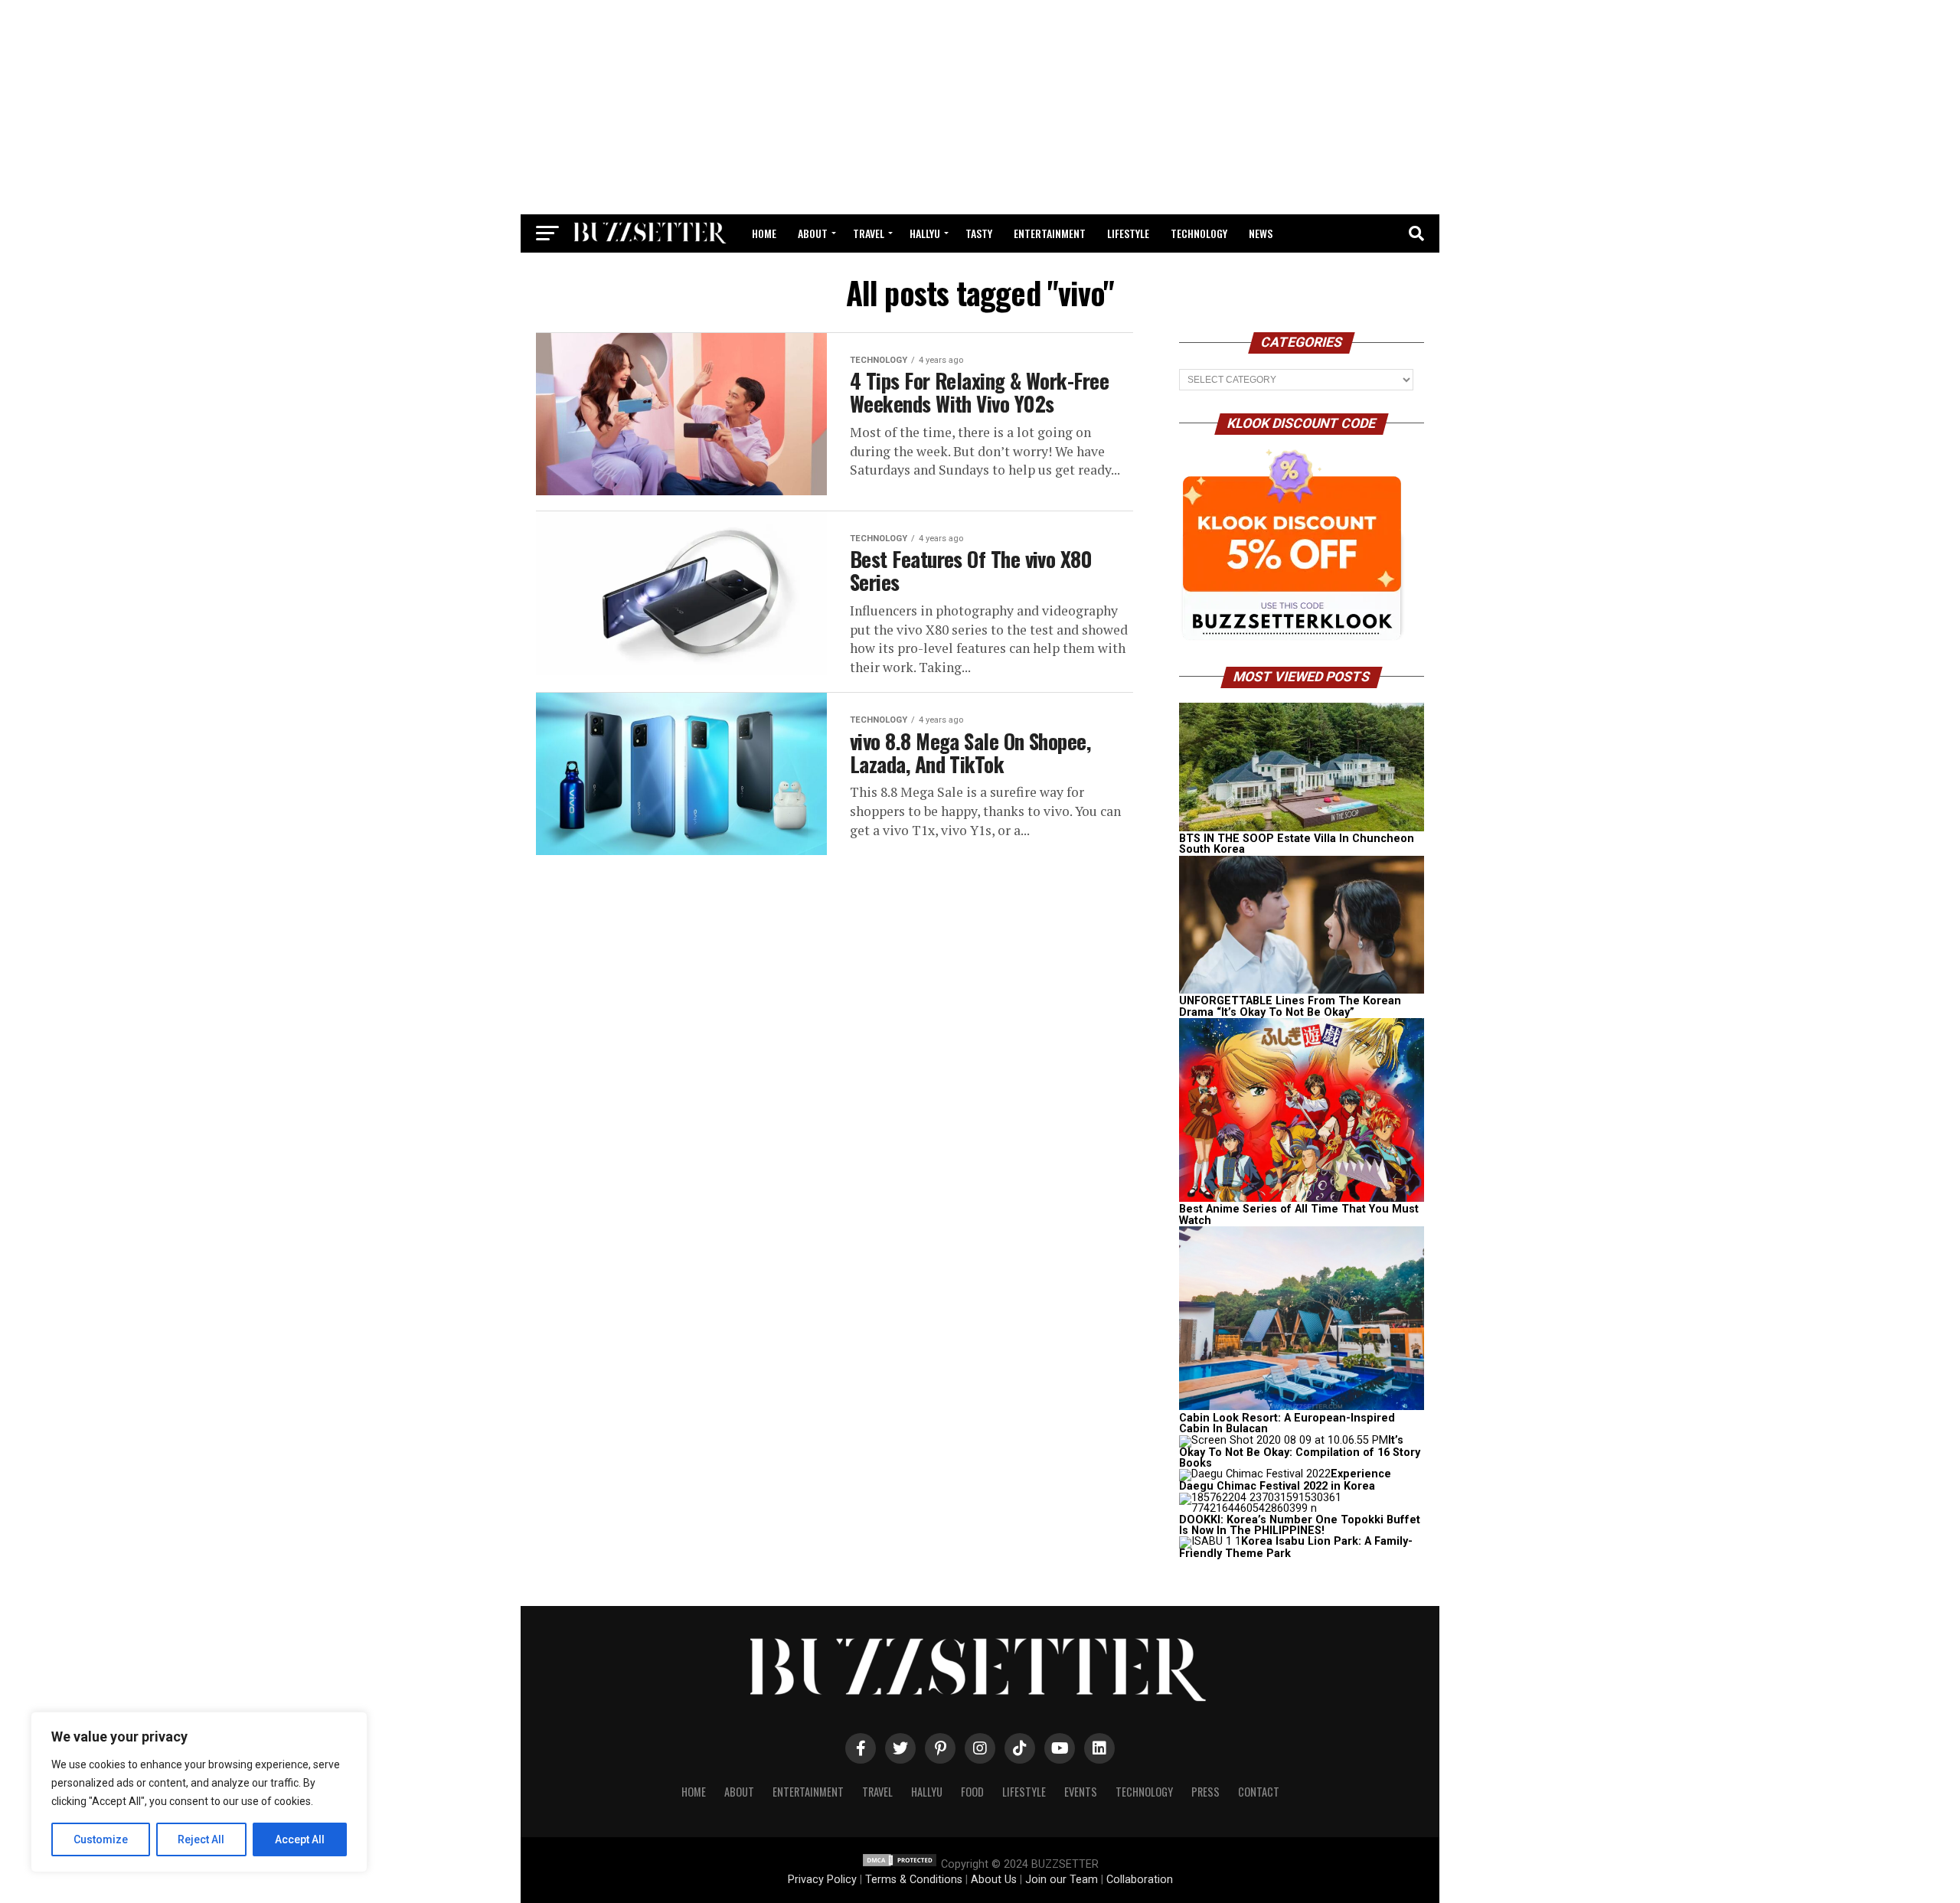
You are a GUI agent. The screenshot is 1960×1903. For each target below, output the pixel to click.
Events (1081, 1792)
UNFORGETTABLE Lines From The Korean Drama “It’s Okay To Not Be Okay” (1290, 1006)
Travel (869, 233)
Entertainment (1050, 233)
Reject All (201, 1839)
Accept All (300, 1839)
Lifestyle (1128, 233)
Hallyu (925, 233)
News (1261, 233)
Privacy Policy (822, 1880)
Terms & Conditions (914, 1880)
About (813, 233)
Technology (1199, 233)
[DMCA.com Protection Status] (900, 1864)
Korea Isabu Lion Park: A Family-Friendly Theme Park (1296, 1547)
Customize (101, 1839)
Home (764, 233)
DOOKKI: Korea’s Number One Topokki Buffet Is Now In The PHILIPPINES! (1300, 1525)
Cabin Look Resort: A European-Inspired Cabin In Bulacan (1287, 1423)
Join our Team (1062, 1880)
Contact (1259, 1792)
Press (1205, 1792)
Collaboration (1140, 1880)
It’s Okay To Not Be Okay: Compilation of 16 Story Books (1300, 1452)
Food (972, 1792)
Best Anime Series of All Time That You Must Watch (1299, 1214)
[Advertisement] (980, 107)
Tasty (979, 233)
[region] (199, 1792)
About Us (994, 1880)
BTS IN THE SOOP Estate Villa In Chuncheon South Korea (1297, 844)
